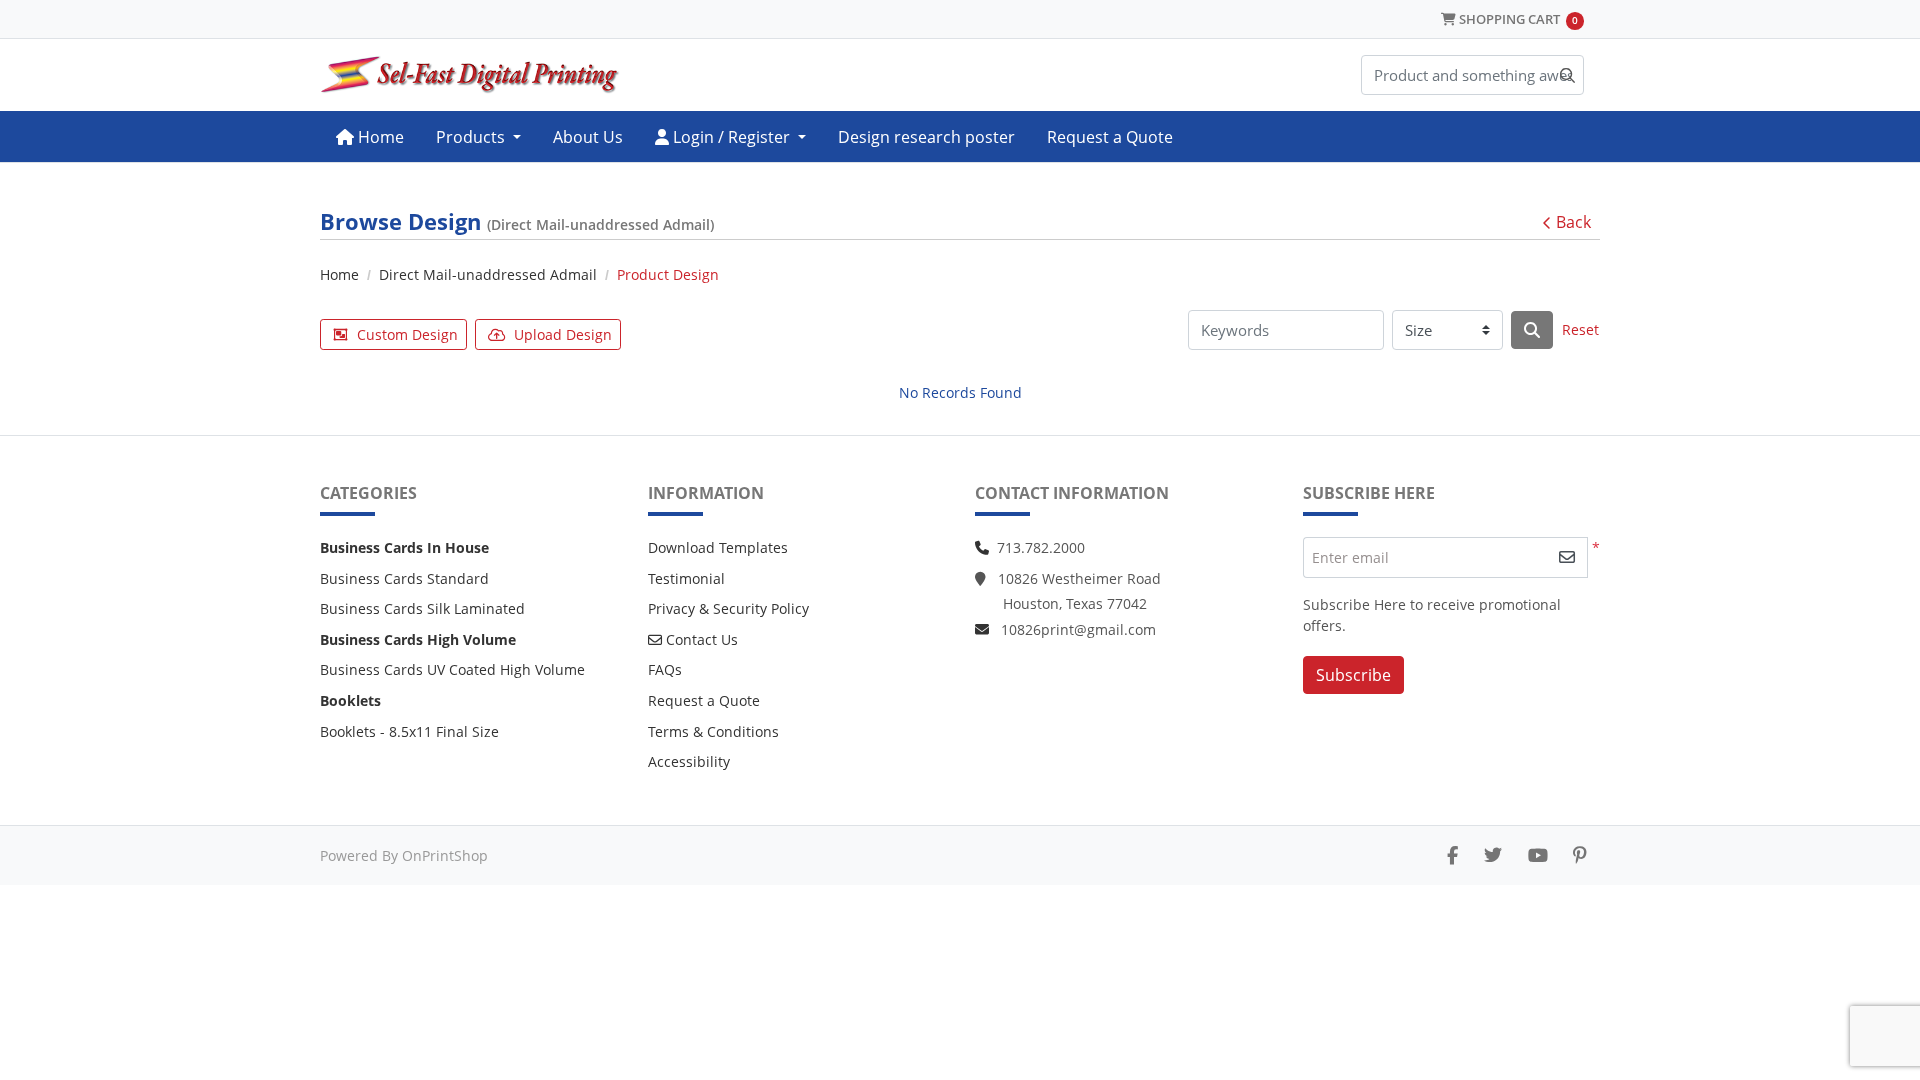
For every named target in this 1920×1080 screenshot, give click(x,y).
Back (1573, 222)
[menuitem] (370, 136)
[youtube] (1538, 855)
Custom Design (407, 334)
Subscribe (1353, 675)
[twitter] (1493, 855)
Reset (1580, 329)
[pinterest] (1580, 855)
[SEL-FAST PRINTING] (470, 74)
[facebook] (1452, 855)
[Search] (1532, 330)
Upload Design (563, 334)
